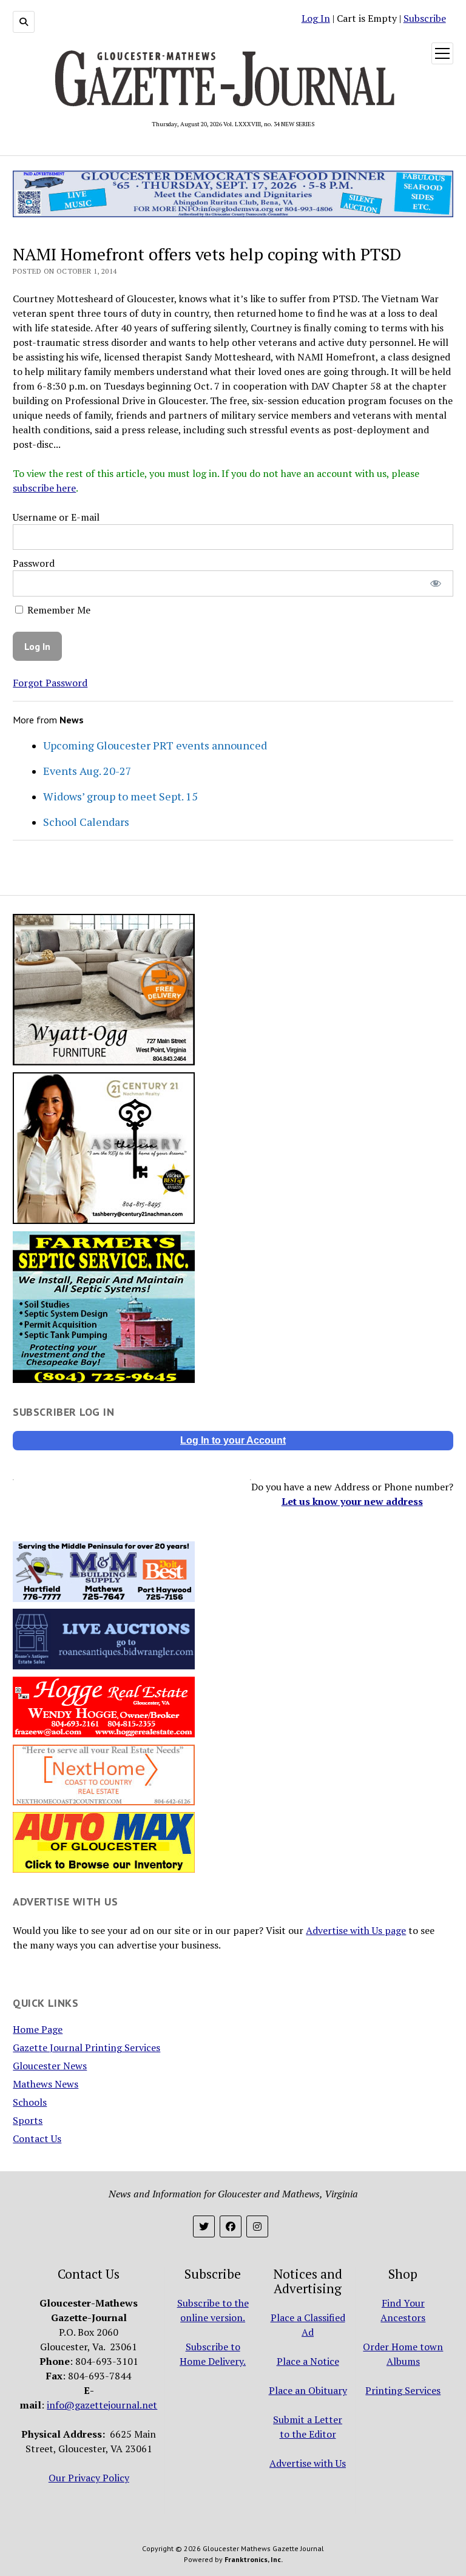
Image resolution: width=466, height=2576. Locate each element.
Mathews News (46, 2084)
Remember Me (58, 610)
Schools (30, 2102)
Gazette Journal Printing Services (86, 2047)
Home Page (38, 2029)
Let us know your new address (352, 1501)
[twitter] (204, 2226)
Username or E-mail (56, 517)
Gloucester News (50, 2066)
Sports (28, 2120)
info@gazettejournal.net (102, 2405)
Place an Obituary (308, 2390)
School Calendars (86, 822)
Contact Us (37, 2138)
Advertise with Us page (356, 1930)
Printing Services (403, 2390)
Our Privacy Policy (89, 2478)
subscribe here (44, 488)
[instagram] (257, 2226)
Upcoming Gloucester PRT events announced (155, 745)
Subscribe (425, 18)
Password (34, 563)
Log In (316, 18)
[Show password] (435, 583)
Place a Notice (308, 2361)
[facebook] (231, 2226)
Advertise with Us (308, 2463)
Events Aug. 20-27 (87, 771)
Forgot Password (50, 683)
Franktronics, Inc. (254, 2559)
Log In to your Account (233, 1440)
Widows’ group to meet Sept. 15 (120, 796)
